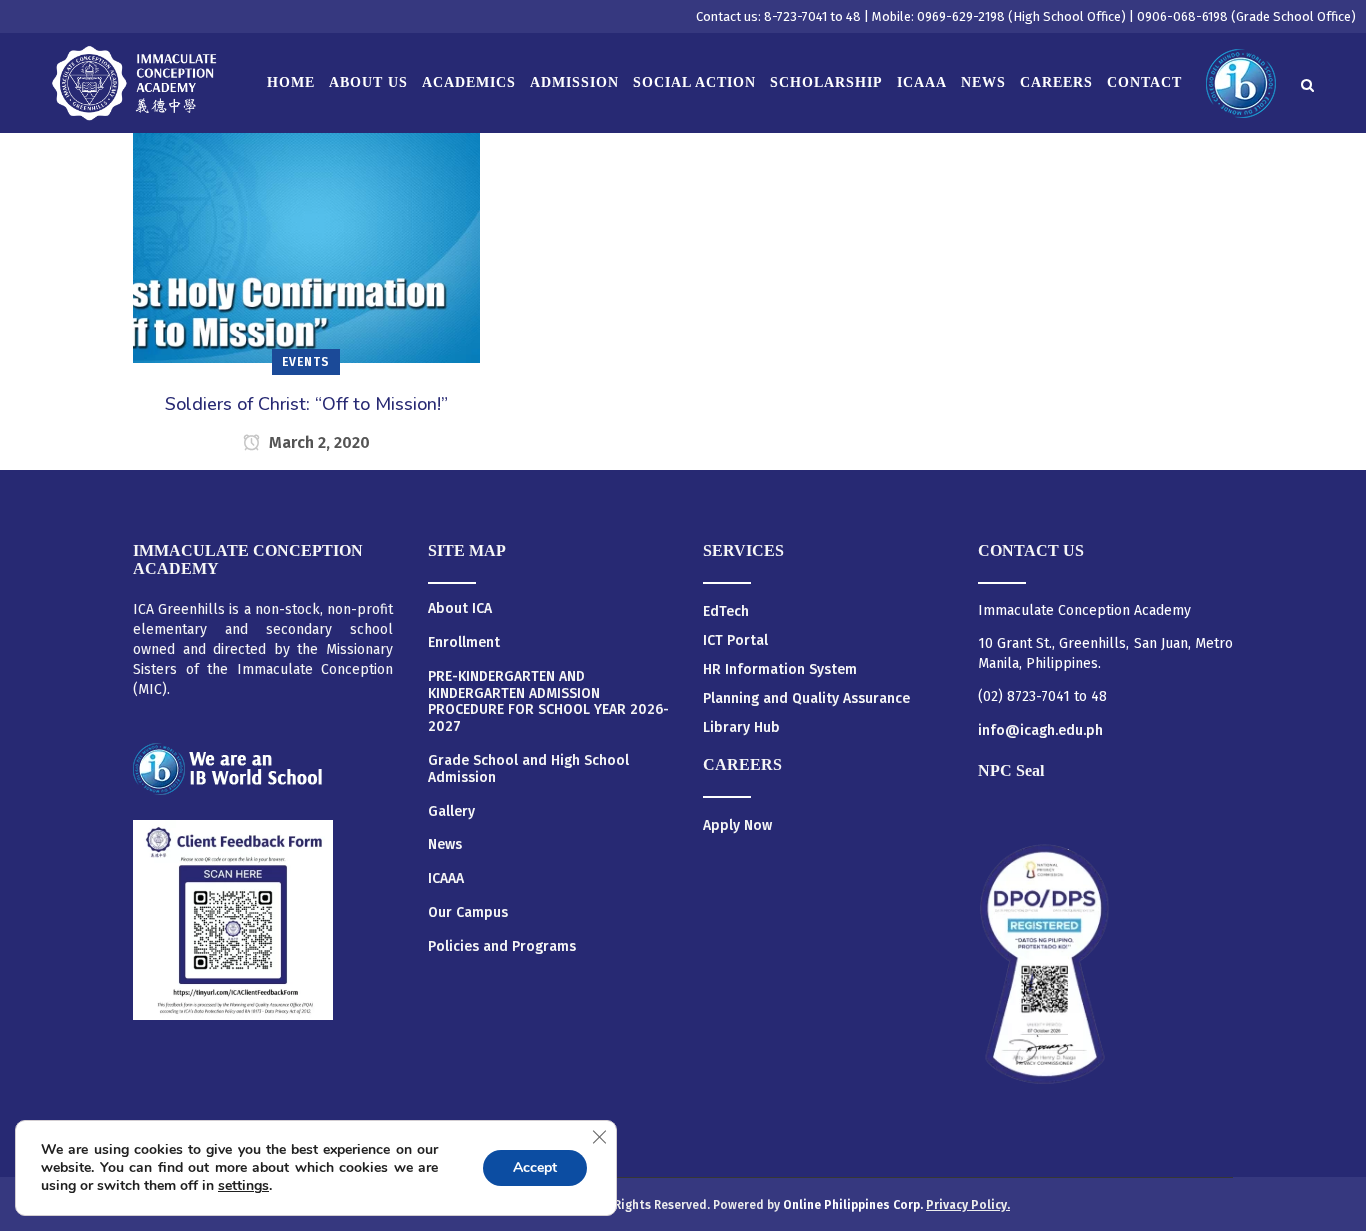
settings (243, 1186)
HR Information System (780, 669)
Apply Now (737, 825)
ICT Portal (735, 640)
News (445, 845)
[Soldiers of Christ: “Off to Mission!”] (306, 230)
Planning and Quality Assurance (806, 698)
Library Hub (741, 727)
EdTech (726, 611)
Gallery (451, 812)
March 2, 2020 (317, 442)
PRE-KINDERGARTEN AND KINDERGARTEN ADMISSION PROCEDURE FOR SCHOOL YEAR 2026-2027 (548, 702)
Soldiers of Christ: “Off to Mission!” (306, 404)
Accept (535, 1167)
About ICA (460, 609)
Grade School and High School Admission (528, 769)
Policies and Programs (502, 947)
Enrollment (464, 643)
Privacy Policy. (968, 1205)
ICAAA (446, 879)
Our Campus (468, 913)
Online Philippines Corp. (854, 1205)
